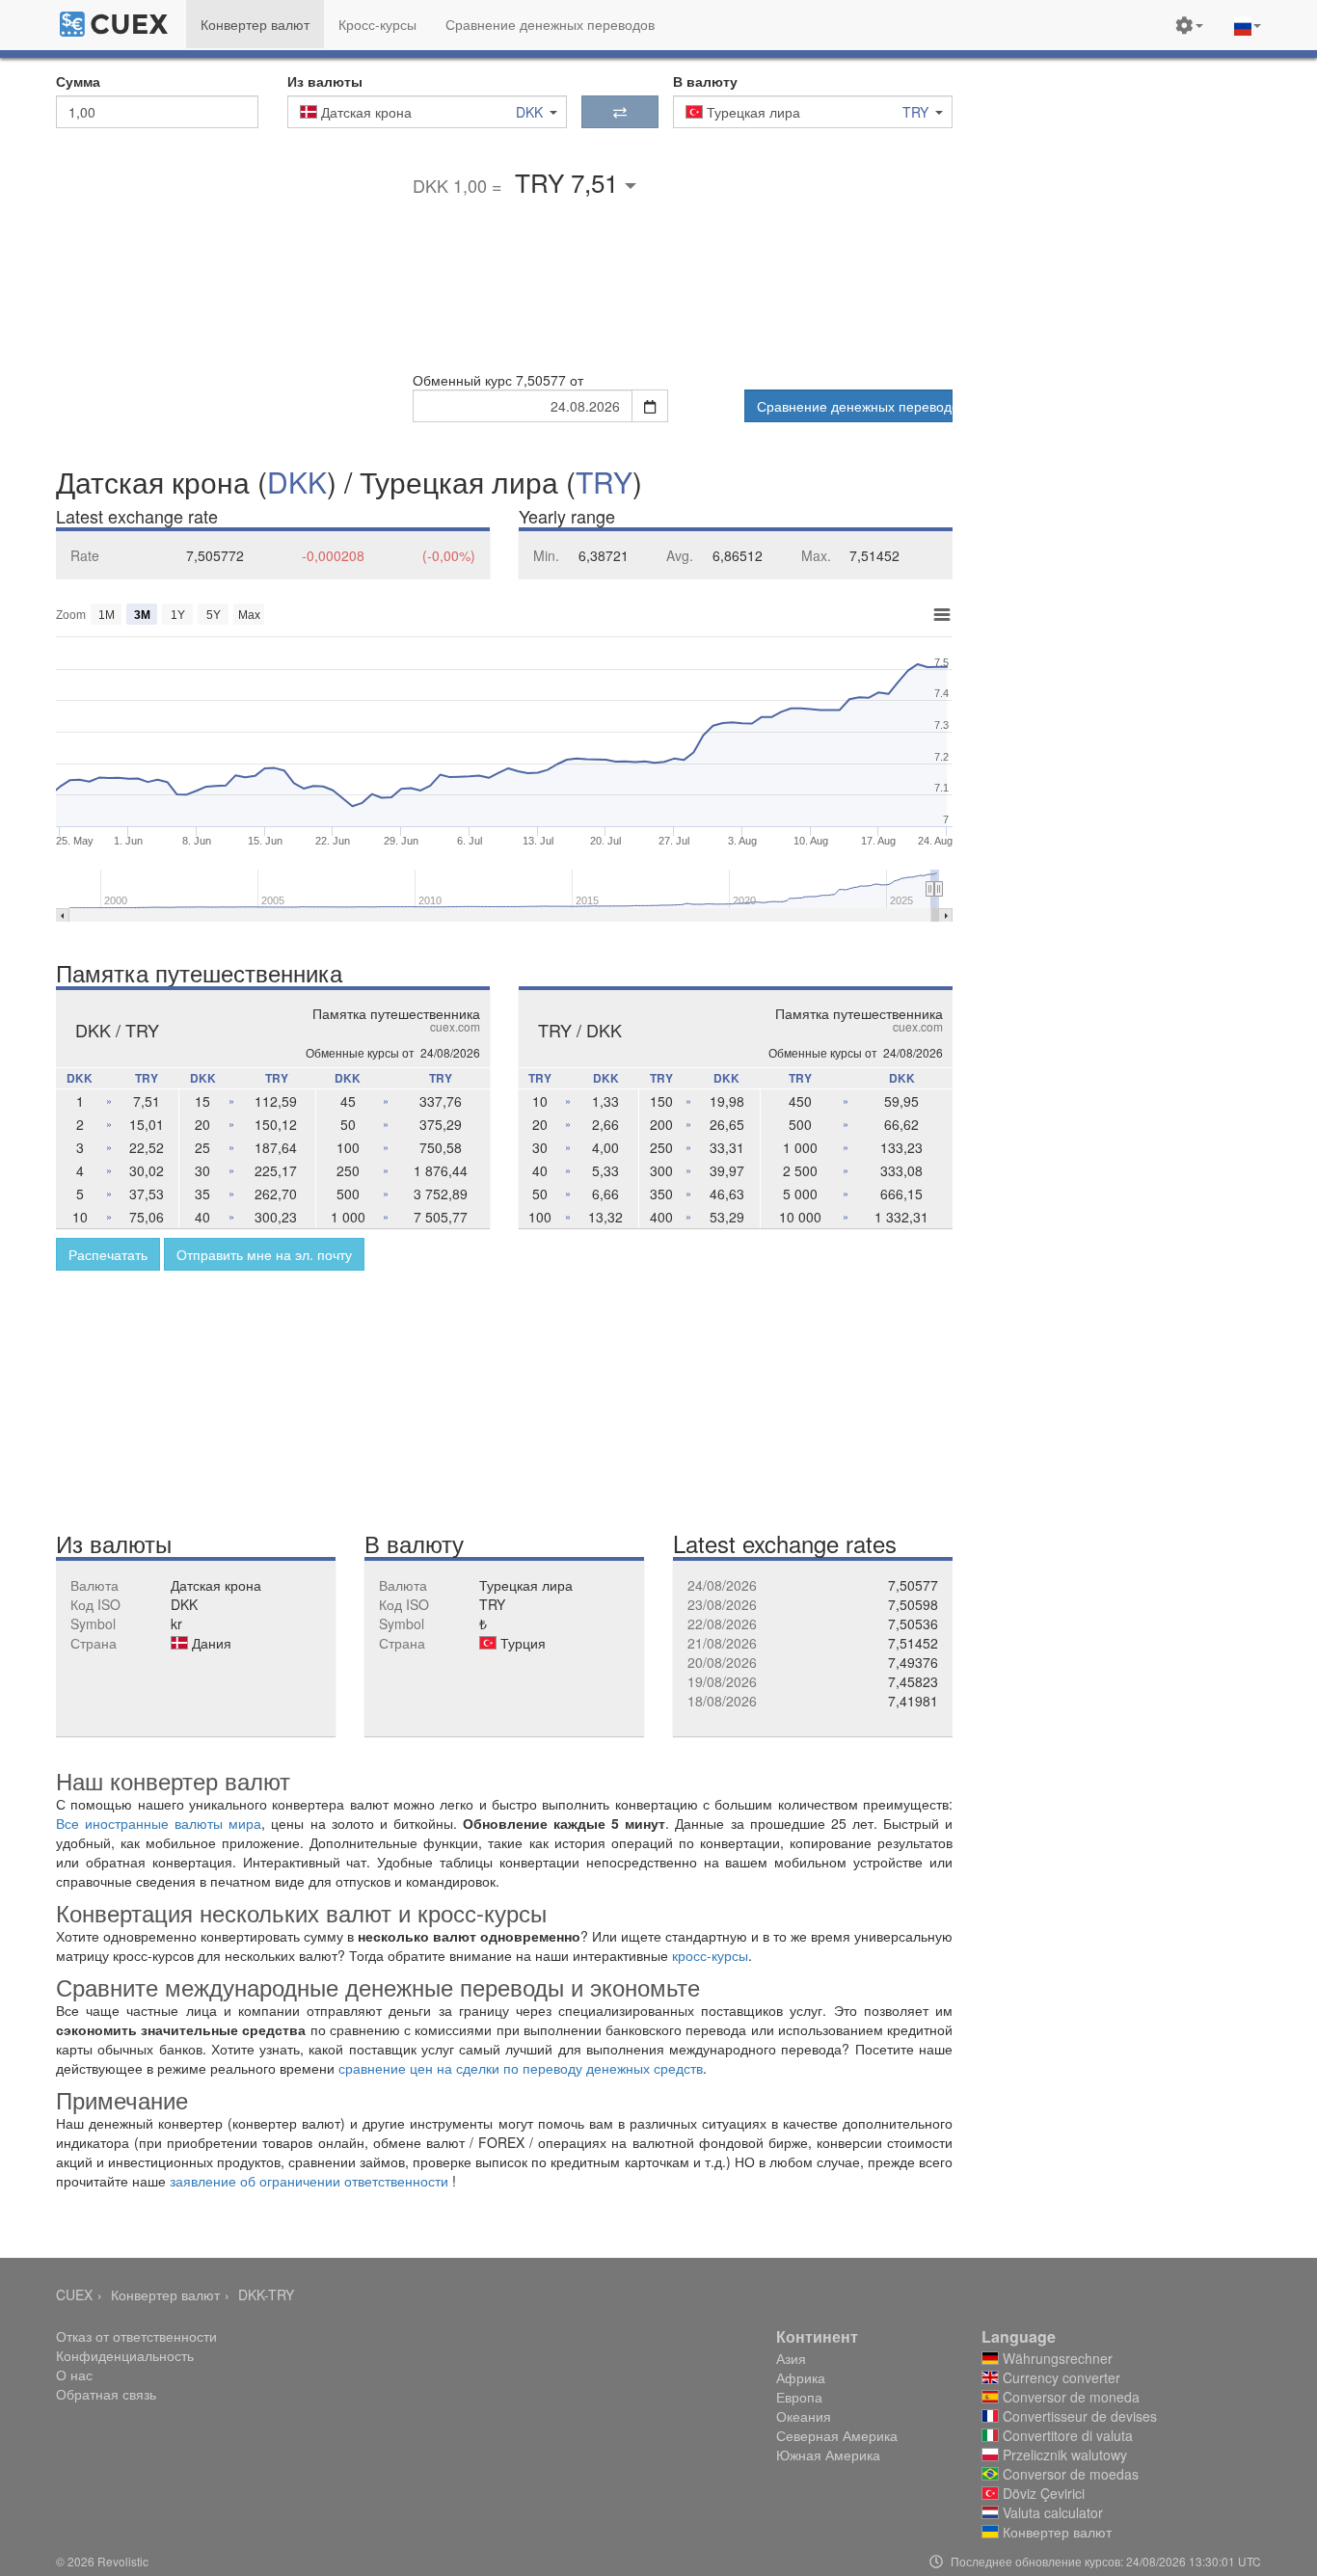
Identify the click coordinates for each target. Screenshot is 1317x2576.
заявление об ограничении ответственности (309, 2181)
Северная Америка (837, 2435)
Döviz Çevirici (1042, 2493)
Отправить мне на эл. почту (264, 1254)
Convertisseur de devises (1078, 2416)
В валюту (705, 81)
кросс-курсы (710, 1955)
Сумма (78, 81)
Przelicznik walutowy (1063, 2455)
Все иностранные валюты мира (159, 1823)
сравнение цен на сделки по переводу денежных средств (521, 2068)
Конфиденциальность (125, 2355)
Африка (801, 2377)
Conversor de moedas (1069, 2474)
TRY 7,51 (570, 182)
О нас (74, 2375)
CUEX (74, 2294)
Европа (799, 2397)
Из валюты (325, 81)
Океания (804, 2416)
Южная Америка (828, 2455)
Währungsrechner (1056, 2358)
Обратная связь (106, 2394)
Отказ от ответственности (136, 2336)
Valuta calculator (1051, 2512)
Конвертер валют (165, 2294)
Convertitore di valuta (1066, 2435)
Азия (791, 2358)
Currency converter (1060, 2377)
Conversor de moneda (1069, 2397)
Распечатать (108, 1254)
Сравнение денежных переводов (855, 406)
